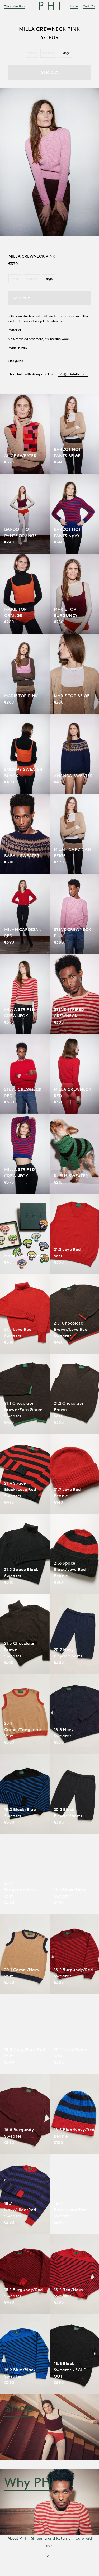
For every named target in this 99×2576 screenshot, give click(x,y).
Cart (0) (89, 6)
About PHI (17, 2538)
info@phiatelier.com (73, 374)
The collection (14, 6)
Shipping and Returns (51, 2538)
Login (74, 6)
